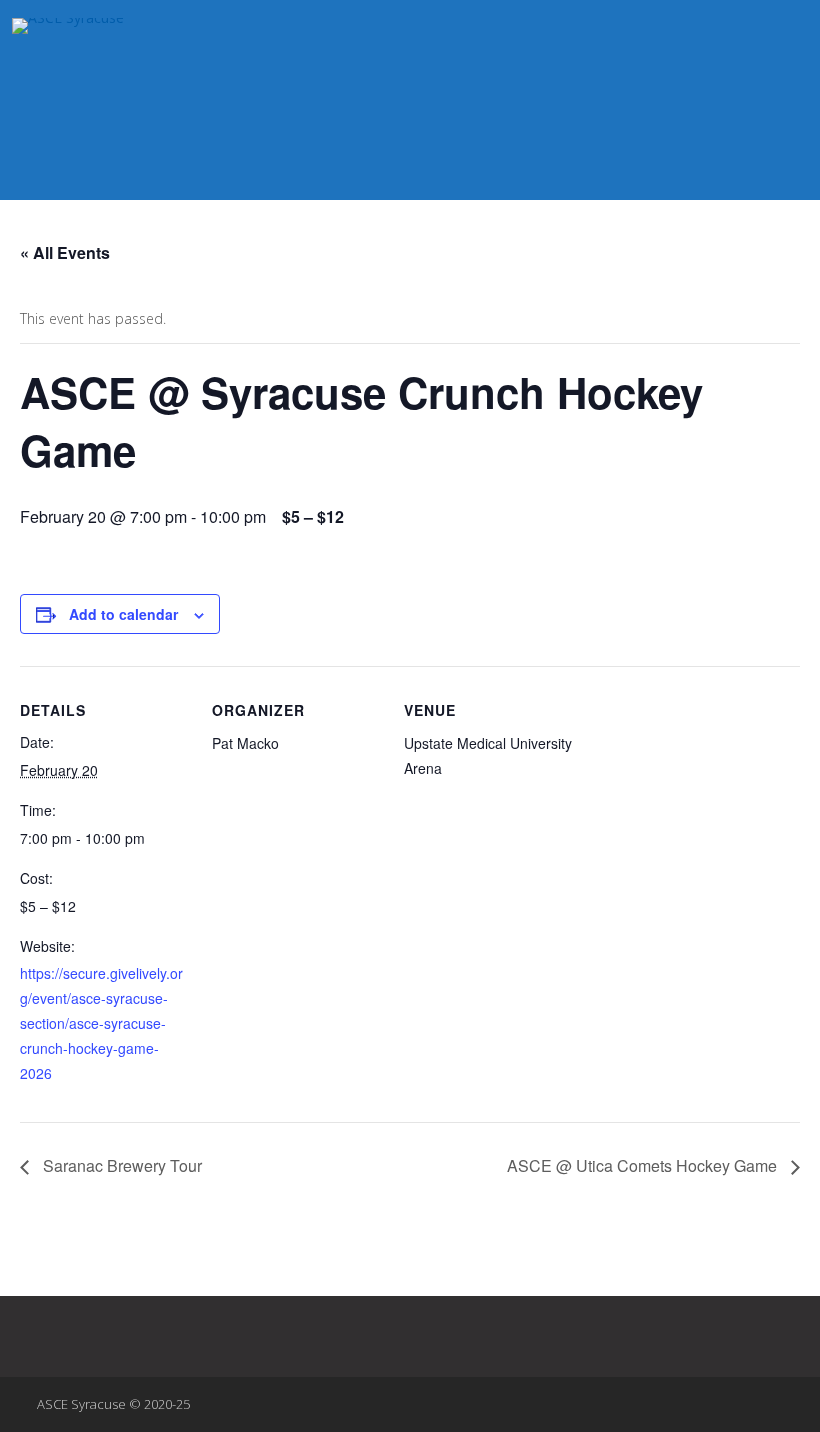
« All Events (65, 252)
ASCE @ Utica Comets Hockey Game (644, 1165)
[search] (783, 34)
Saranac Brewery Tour (120, 1165)
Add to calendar (123, 614)
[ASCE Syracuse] (310, 26)
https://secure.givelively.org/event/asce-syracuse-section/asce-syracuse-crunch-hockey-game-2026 (101, 1023)
